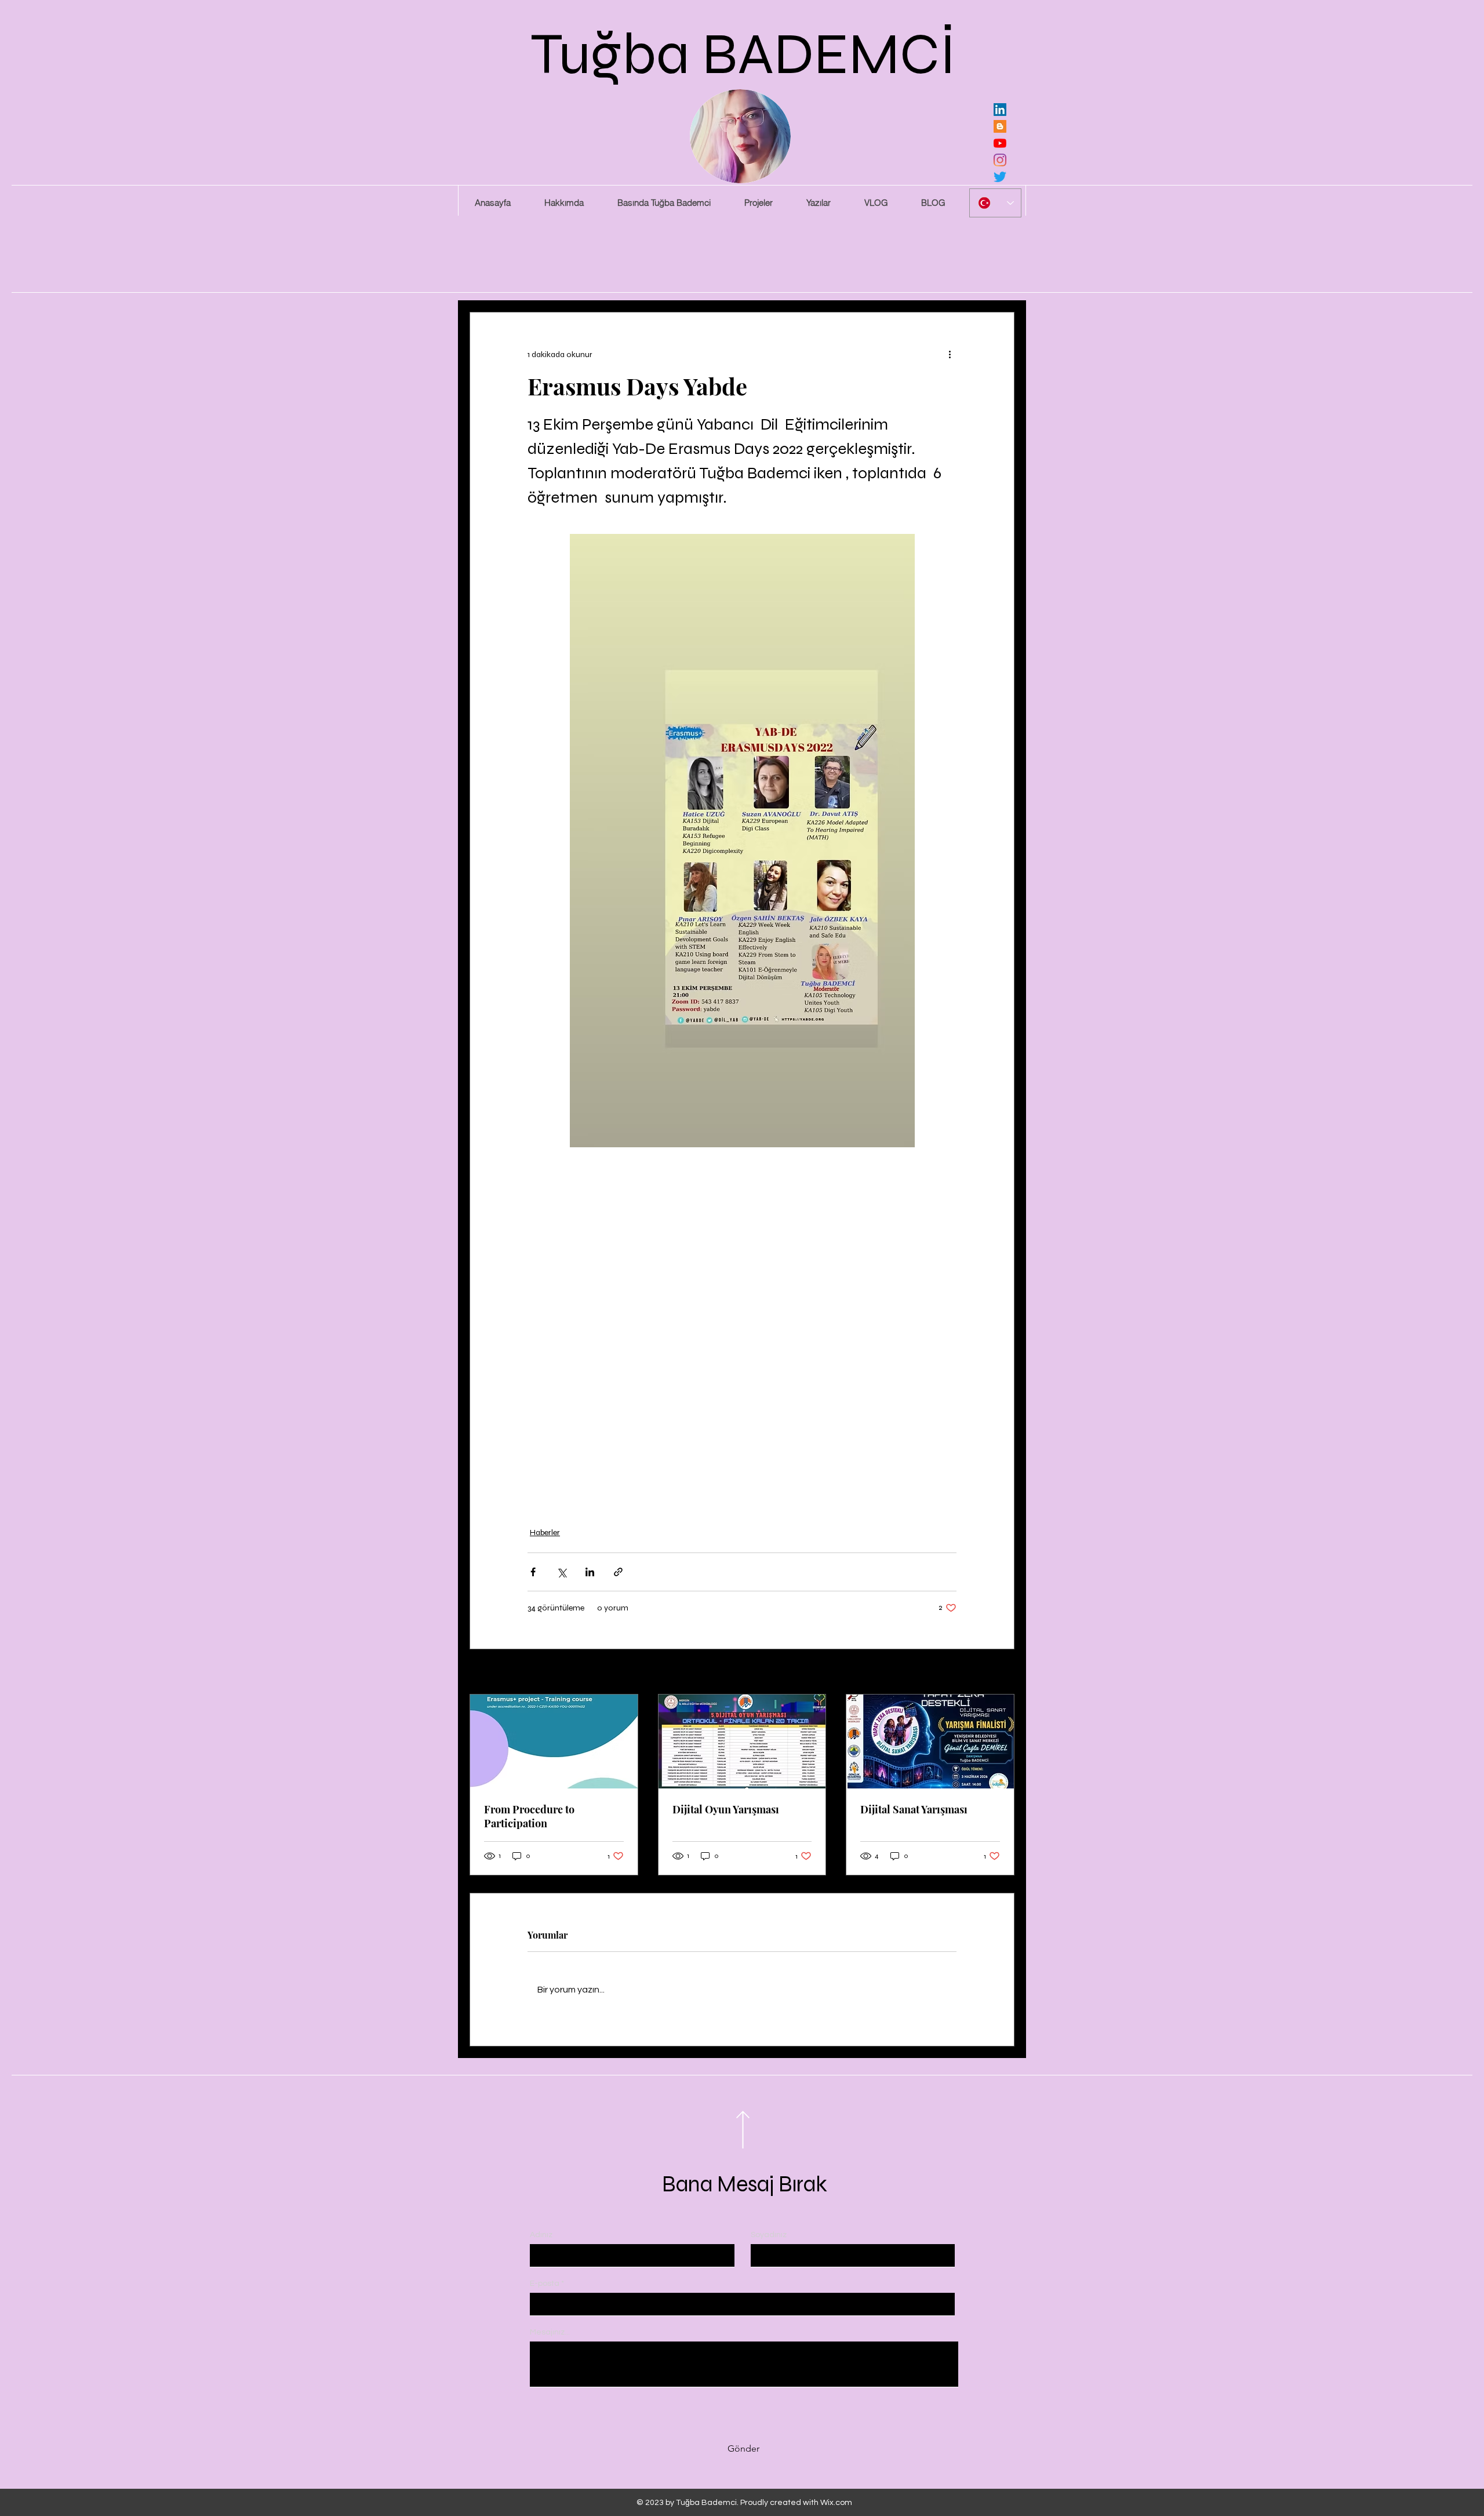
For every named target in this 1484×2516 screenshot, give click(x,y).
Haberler (545, 1532)
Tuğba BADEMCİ (743, 54)
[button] (758, 203)
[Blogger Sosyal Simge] (1000, 126)
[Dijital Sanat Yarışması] (930, 1741)
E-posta (545, 2284)
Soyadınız (769, 2235)
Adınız (541, 2235)
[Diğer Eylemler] (950, 354)
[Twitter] (1000, 177)
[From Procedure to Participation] (554, 1741)
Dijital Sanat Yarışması (914, 1809)
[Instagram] (1000, 160)
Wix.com (836, 2503)
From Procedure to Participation (529, 1816)
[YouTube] (1000, 143)
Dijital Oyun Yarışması (726, 1809)
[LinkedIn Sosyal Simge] (1000, 110)
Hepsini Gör (994, 1673)
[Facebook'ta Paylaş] (533, 1572)
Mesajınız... (550, 2332)
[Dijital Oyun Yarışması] (742, 1741)
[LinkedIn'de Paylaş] (590, 1572)
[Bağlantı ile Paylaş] (618, 1572)
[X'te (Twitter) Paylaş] (561, 1572)
